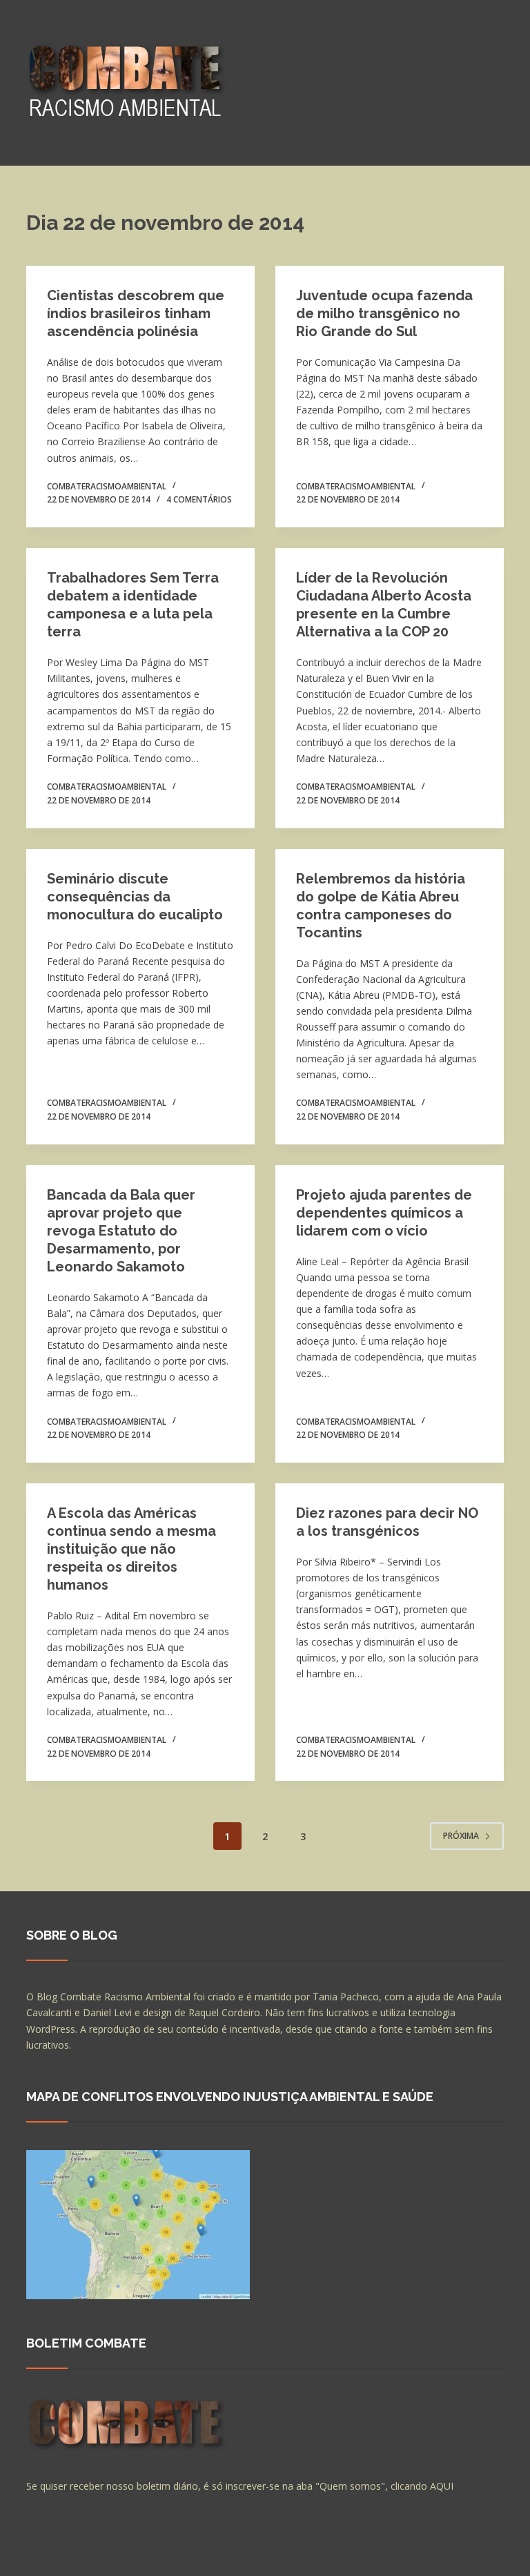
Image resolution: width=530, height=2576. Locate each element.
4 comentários (199, 499)
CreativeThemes (269, 2552)
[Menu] (498, 83)
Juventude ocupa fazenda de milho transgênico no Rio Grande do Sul (384, 313)
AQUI (442, 2486)
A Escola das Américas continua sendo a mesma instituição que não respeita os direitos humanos (131, 1549)
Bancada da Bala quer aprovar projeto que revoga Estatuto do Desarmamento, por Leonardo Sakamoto (121, 1231)
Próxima (461, 1836)
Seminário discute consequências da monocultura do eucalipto (135, 897)
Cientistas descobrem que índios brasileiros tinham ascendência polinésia (136, 313)
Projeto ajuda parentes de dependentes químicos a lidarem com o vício (384, 1213)
